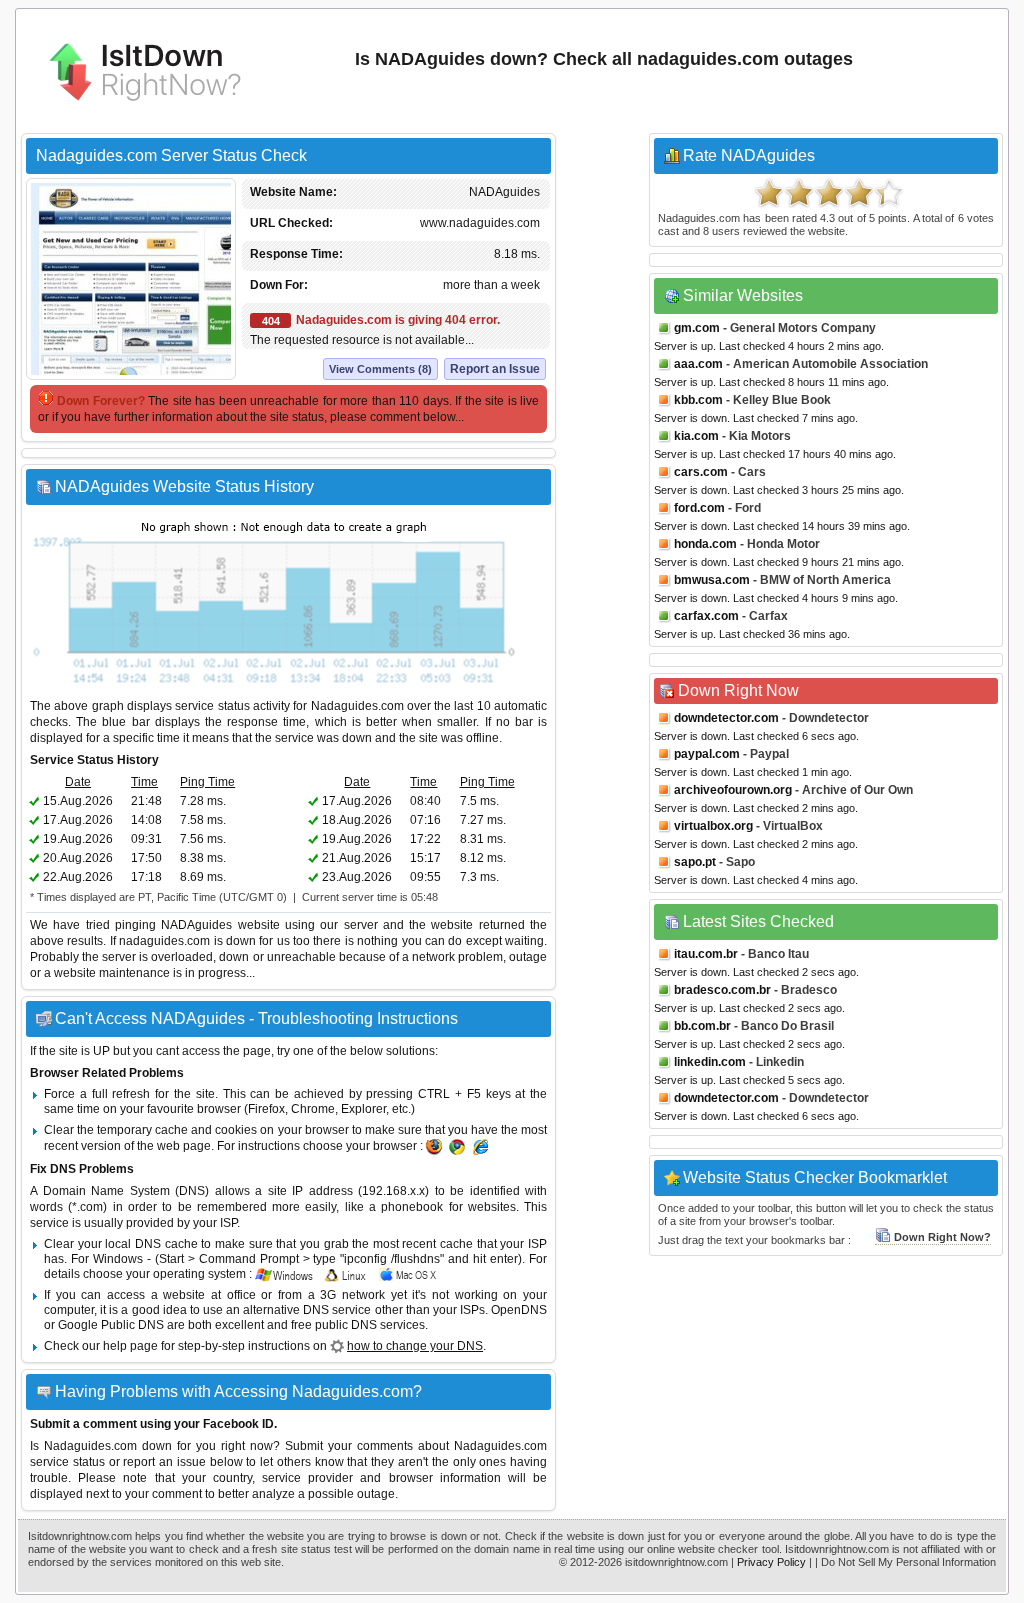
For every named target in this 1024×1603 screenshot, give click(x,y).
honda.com (705, 544)
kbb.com (698, 400)
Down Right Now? (942, 1237)
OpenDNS (519, 1310)
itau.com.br (706, 954)
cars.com (701, 472)
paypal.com (707, 754)
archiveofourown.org (733, 790)
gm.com (697, 328)
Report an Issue (495, 369)
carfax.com (706, 616)
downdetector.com (726, 718)
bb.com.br (702, 1026)
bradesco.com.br (722, 990)
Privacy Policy (771, 1562)
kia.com (696, 436)
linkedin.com (710, 1062)
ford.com (699, 508)
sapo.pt (695, 862)
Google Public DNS (111, 1325)
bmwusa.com (712, 580)
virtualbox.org (713, 826)
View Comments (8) (380, 369)
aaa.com (698, 364)
